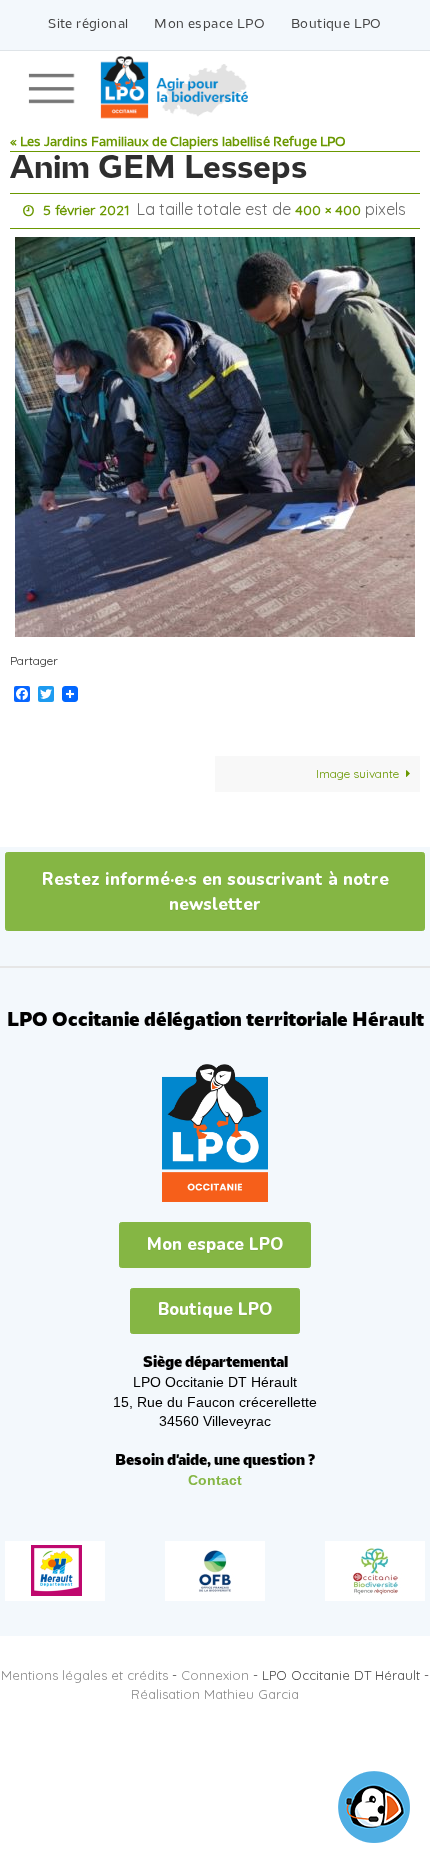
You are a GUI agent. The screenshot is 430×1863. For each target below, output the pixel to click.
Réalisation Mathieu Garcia (215, 1689)
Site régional (88, 24)
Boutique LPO (336, 24)
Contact (215, 1476)
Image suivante (357, 768)
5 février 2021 (86, 209)
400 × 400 (328, 209)
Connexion (215, 1670)
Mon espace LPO (209, 24)
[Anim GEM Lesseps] (215, 432)
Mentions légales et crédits (84, 1670)
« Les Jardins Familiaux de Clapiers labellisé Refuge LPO (178, 142)
